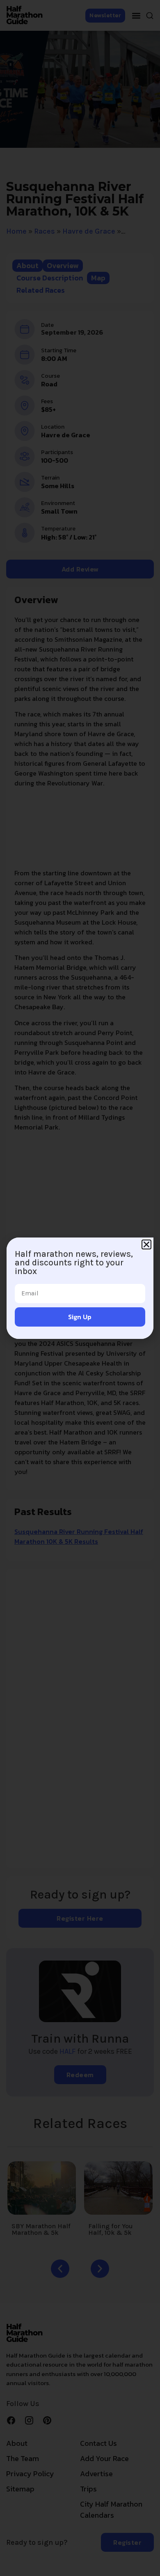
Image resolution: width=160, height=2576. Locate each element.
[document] (80, 1288)
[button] (146, 1244)
